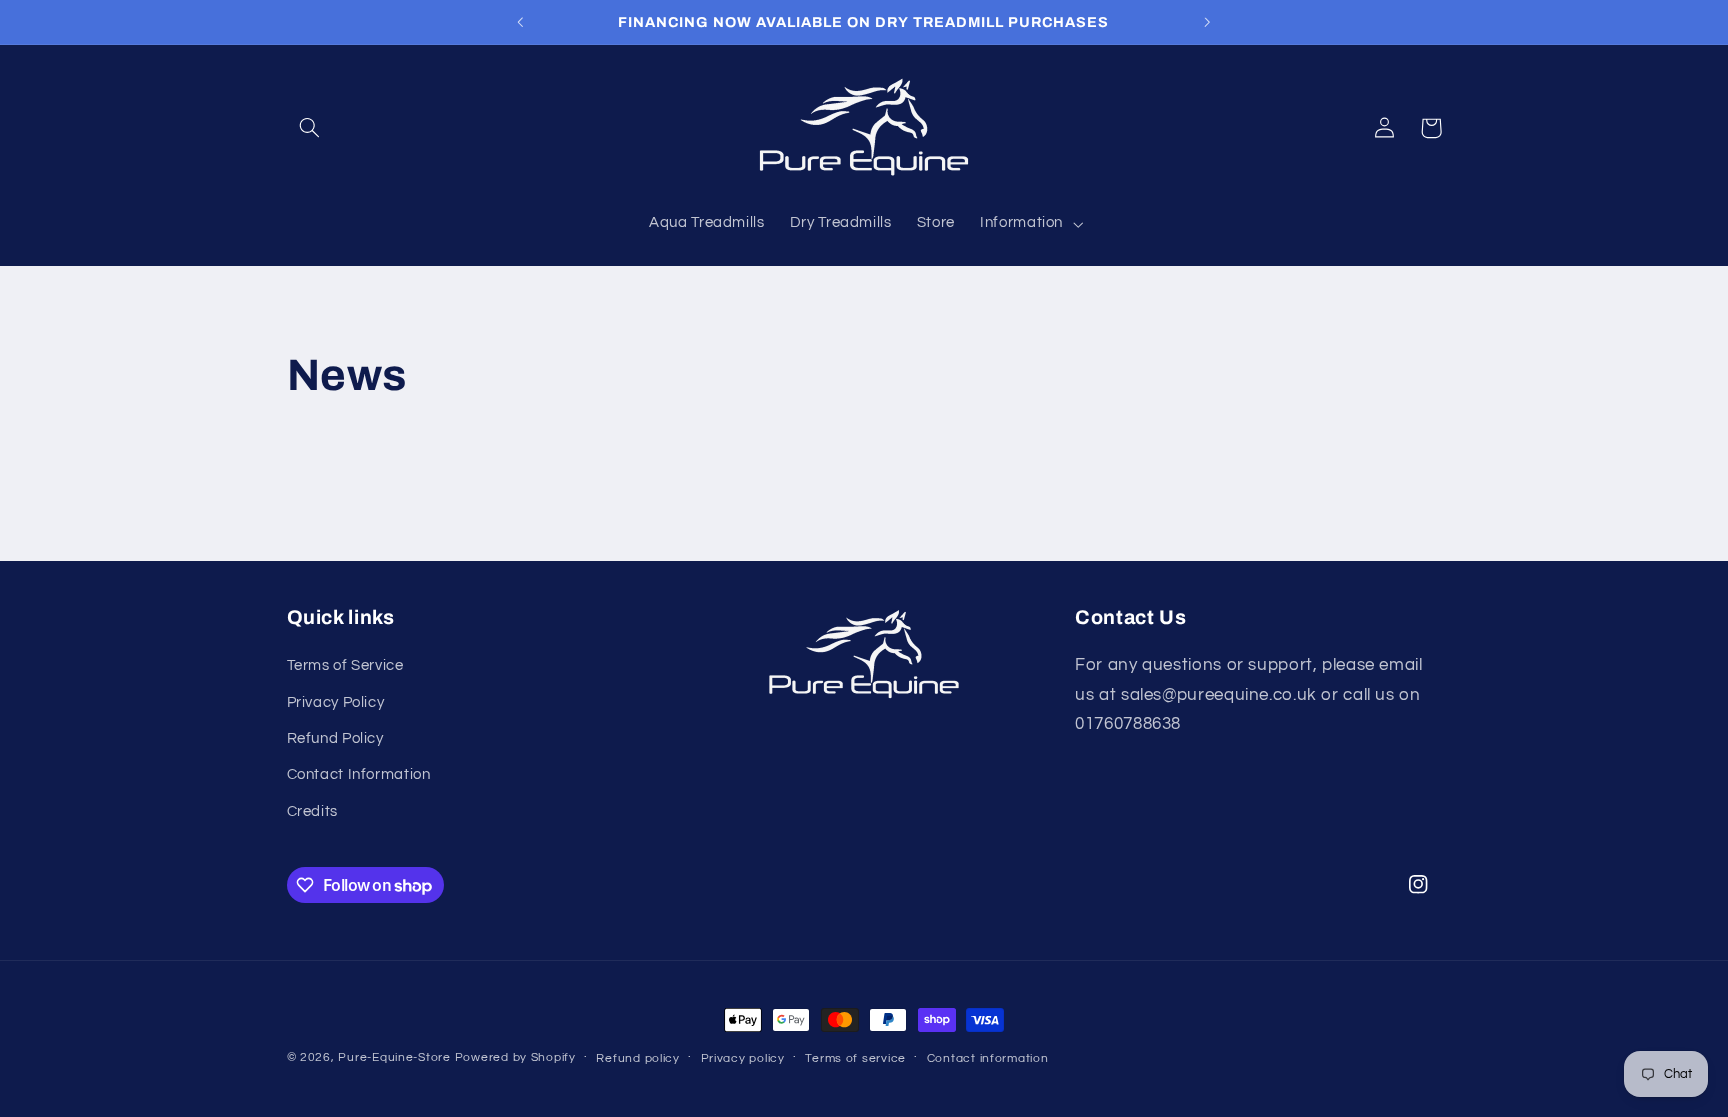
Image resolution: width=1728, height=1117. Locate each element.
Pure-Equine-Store (394, 1057)
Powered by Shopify (515, 1057)
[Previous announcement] (521, 22)
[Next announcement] (1207, 22)
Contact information (988, 1058)
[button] (310, 128)
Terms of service (855, 1058)
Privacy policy (743, 1058)
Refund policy (638, 1058)
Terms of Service (345, 665)
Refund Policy (335, 738)
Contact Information (359, 774)
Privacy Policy (336, 702)
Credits (312, 811)
